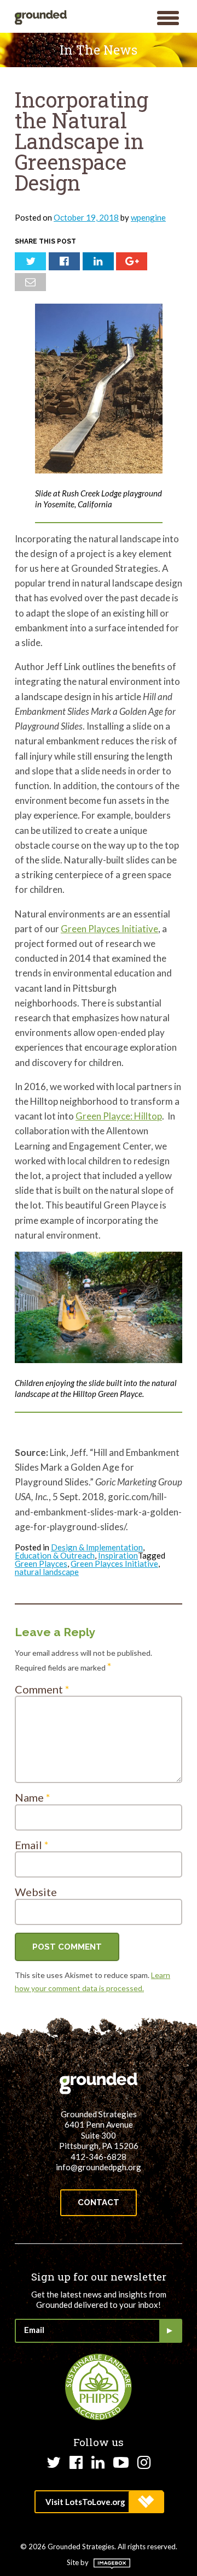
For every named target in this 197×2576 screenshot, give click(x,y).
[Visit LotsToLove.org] (99, 2502)
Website (36, 1892)
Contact (99, 2202)
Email (32, 1845)
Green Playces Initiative (109, 929)
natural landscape (47, 1572)
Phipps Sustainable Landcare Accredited (99, 2387)
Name (33, 1797)
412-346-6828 (99, 2157)
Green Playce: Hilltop (119, 1116)
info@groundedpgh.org (99, 2167)
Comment (42, 1689)
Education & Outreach (55, 1555)
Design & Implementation (97, 1547)
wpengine (148, 217)
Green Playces (41, 1564)
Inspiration (118, 1555)
